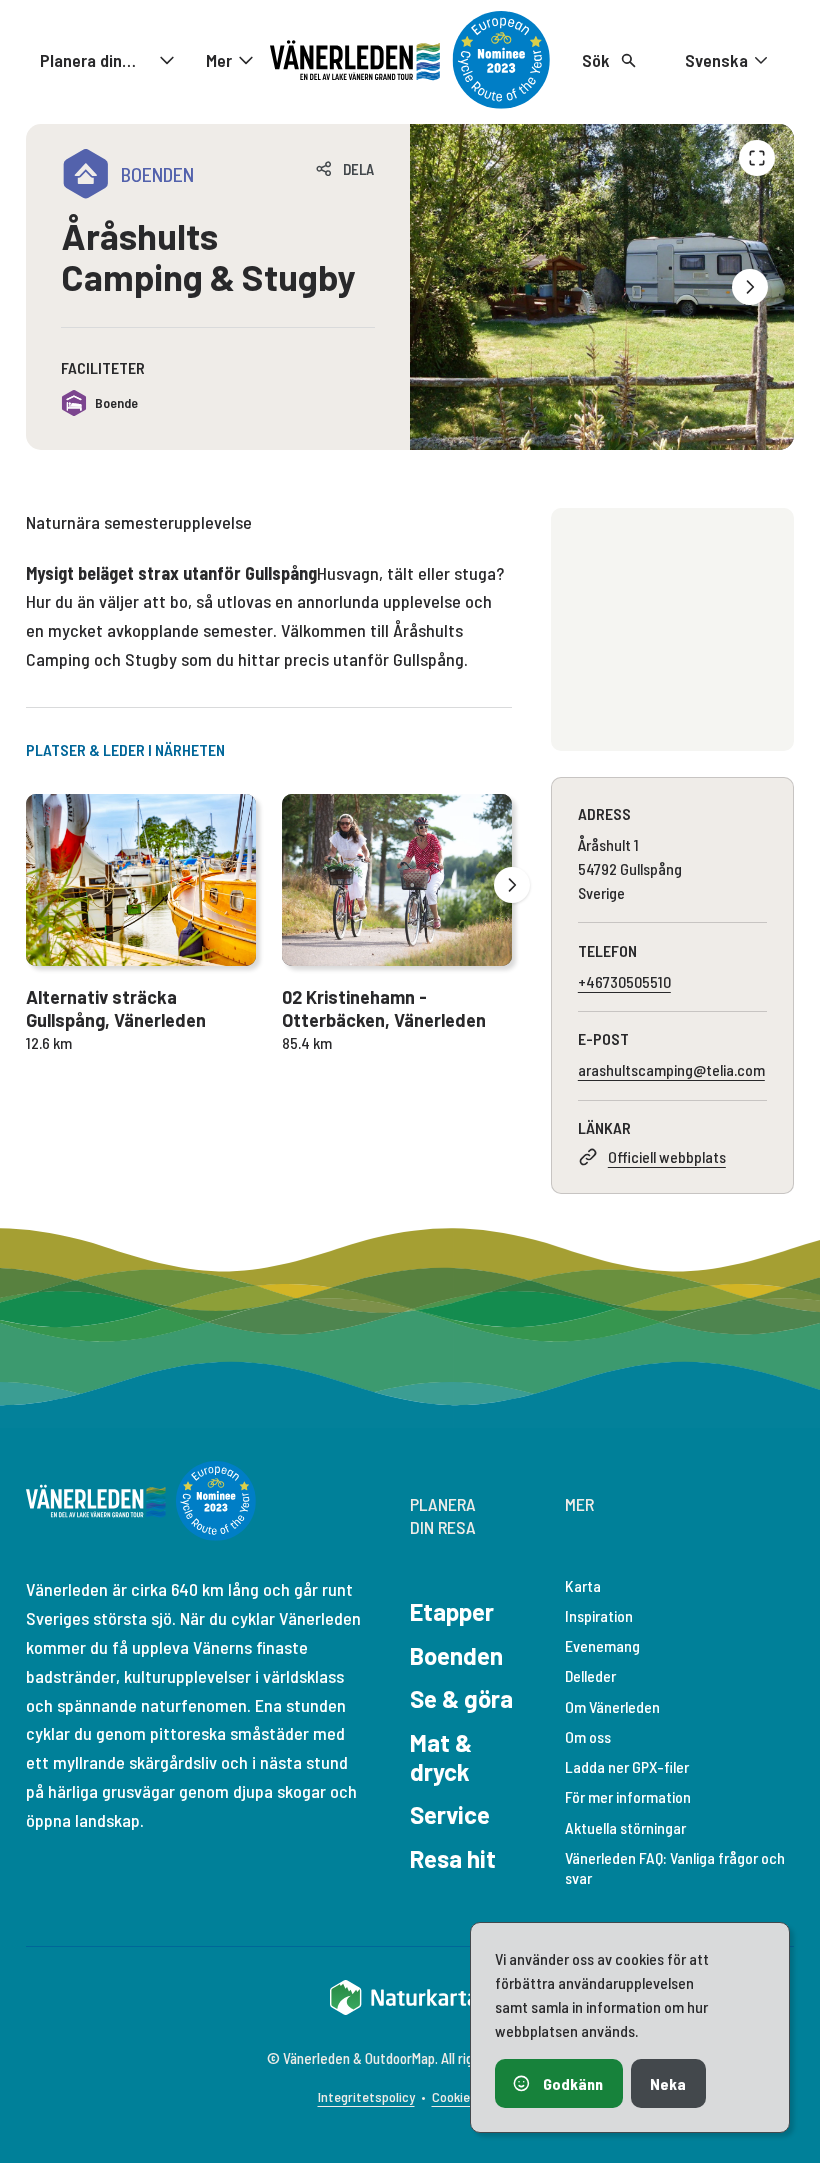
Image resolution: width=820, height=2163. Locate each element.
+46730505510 (624, 981)
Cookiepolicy (467, 2096)
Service (450, 1814)
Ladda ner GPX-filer (627, 1766)
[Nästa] (750, 287)
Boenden (456, 1655)
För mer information (628, 1796)
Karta (583, 1585)
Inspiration (599, 1615)
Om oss (588, 1736)
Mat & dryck (441, 1757)
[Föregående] (757, 158)
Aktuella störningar (625, 1827)
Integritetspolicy (366, 2096)
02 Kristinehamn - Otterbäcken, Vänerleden (384, 1008)
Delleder (590, 1675)
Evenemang (602, 1645)
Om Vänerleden (612, 1706)
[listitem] (602, 287)
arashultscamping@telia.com (671, 1069)
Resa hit (453, 1858)
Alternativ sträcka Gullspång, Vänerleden (116, 1008)
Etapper (452, 1611)
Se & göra (461, 1698)
